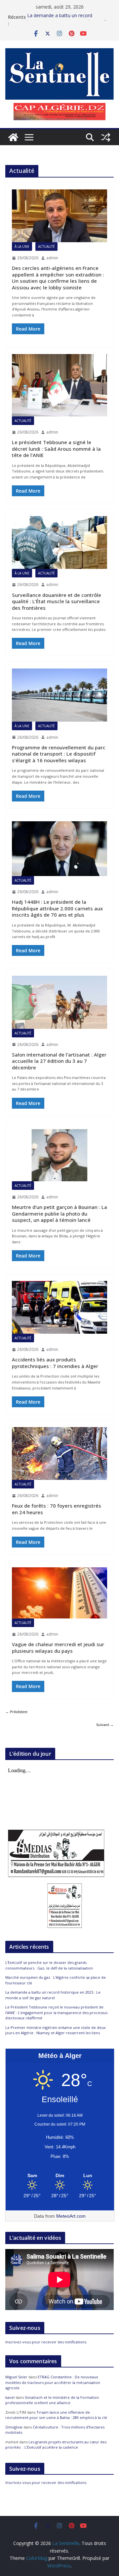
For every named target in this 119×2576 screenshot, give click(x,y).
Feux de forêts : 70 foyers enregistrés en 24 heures (57, 1509)
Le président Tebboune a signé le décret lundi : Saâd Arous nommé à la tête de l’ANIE (56, 449)
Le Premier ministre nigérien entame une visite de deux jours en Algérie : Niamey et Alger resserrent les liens (56, 2030)
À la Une (22, 246)
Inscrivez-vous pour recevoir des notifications (46, 2342)
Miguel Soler (16, 2377)
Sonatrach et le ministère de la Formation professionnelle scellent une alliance (52, 2400)
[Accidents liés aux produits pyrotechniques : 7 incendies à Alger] (59, 1307)
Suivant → (105, 1725)
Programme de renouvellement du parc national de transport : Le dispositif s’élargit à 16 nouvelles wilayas (59, 754)
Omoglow (14, 2427)
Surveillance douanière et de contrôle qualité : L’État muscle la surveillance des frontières (57, 601)
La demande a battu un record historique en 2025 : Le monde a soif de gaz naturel (53, 1995)
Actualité (46, 246)
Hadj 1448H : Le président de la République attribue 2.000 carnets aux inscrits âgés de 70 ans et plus (57, 908)
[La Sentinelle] (13, 137)
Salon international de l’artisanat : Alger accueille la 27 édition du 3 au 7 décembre (59, 1061)
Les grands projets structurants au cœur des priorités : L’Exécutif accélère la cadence (56, 2445)
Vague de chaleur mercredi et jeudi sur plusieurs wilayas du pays (58, 1647)
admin (52, 258)
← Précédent (16, 1712)
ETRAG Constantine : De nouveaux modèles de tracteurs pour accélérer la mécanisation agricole (53, 2382)
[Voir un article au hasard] (106, 137)
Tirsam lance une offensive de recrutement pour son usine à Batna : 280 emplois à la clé (56, 2415)
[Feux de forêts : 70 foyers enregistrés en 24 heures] (59, 1453)
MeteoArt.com (71, 2216)
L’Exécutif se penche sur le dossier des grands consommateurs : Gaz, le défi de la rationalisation (49, 1965)
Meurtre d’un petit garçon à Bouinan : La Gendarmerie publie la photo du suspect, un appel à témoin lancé (59, 1213)
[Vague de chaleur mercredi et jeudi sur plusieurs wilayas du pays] (59, 1593)
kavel (10, 2397)
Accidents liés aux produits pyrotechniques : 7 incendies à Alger (55, 1363)
